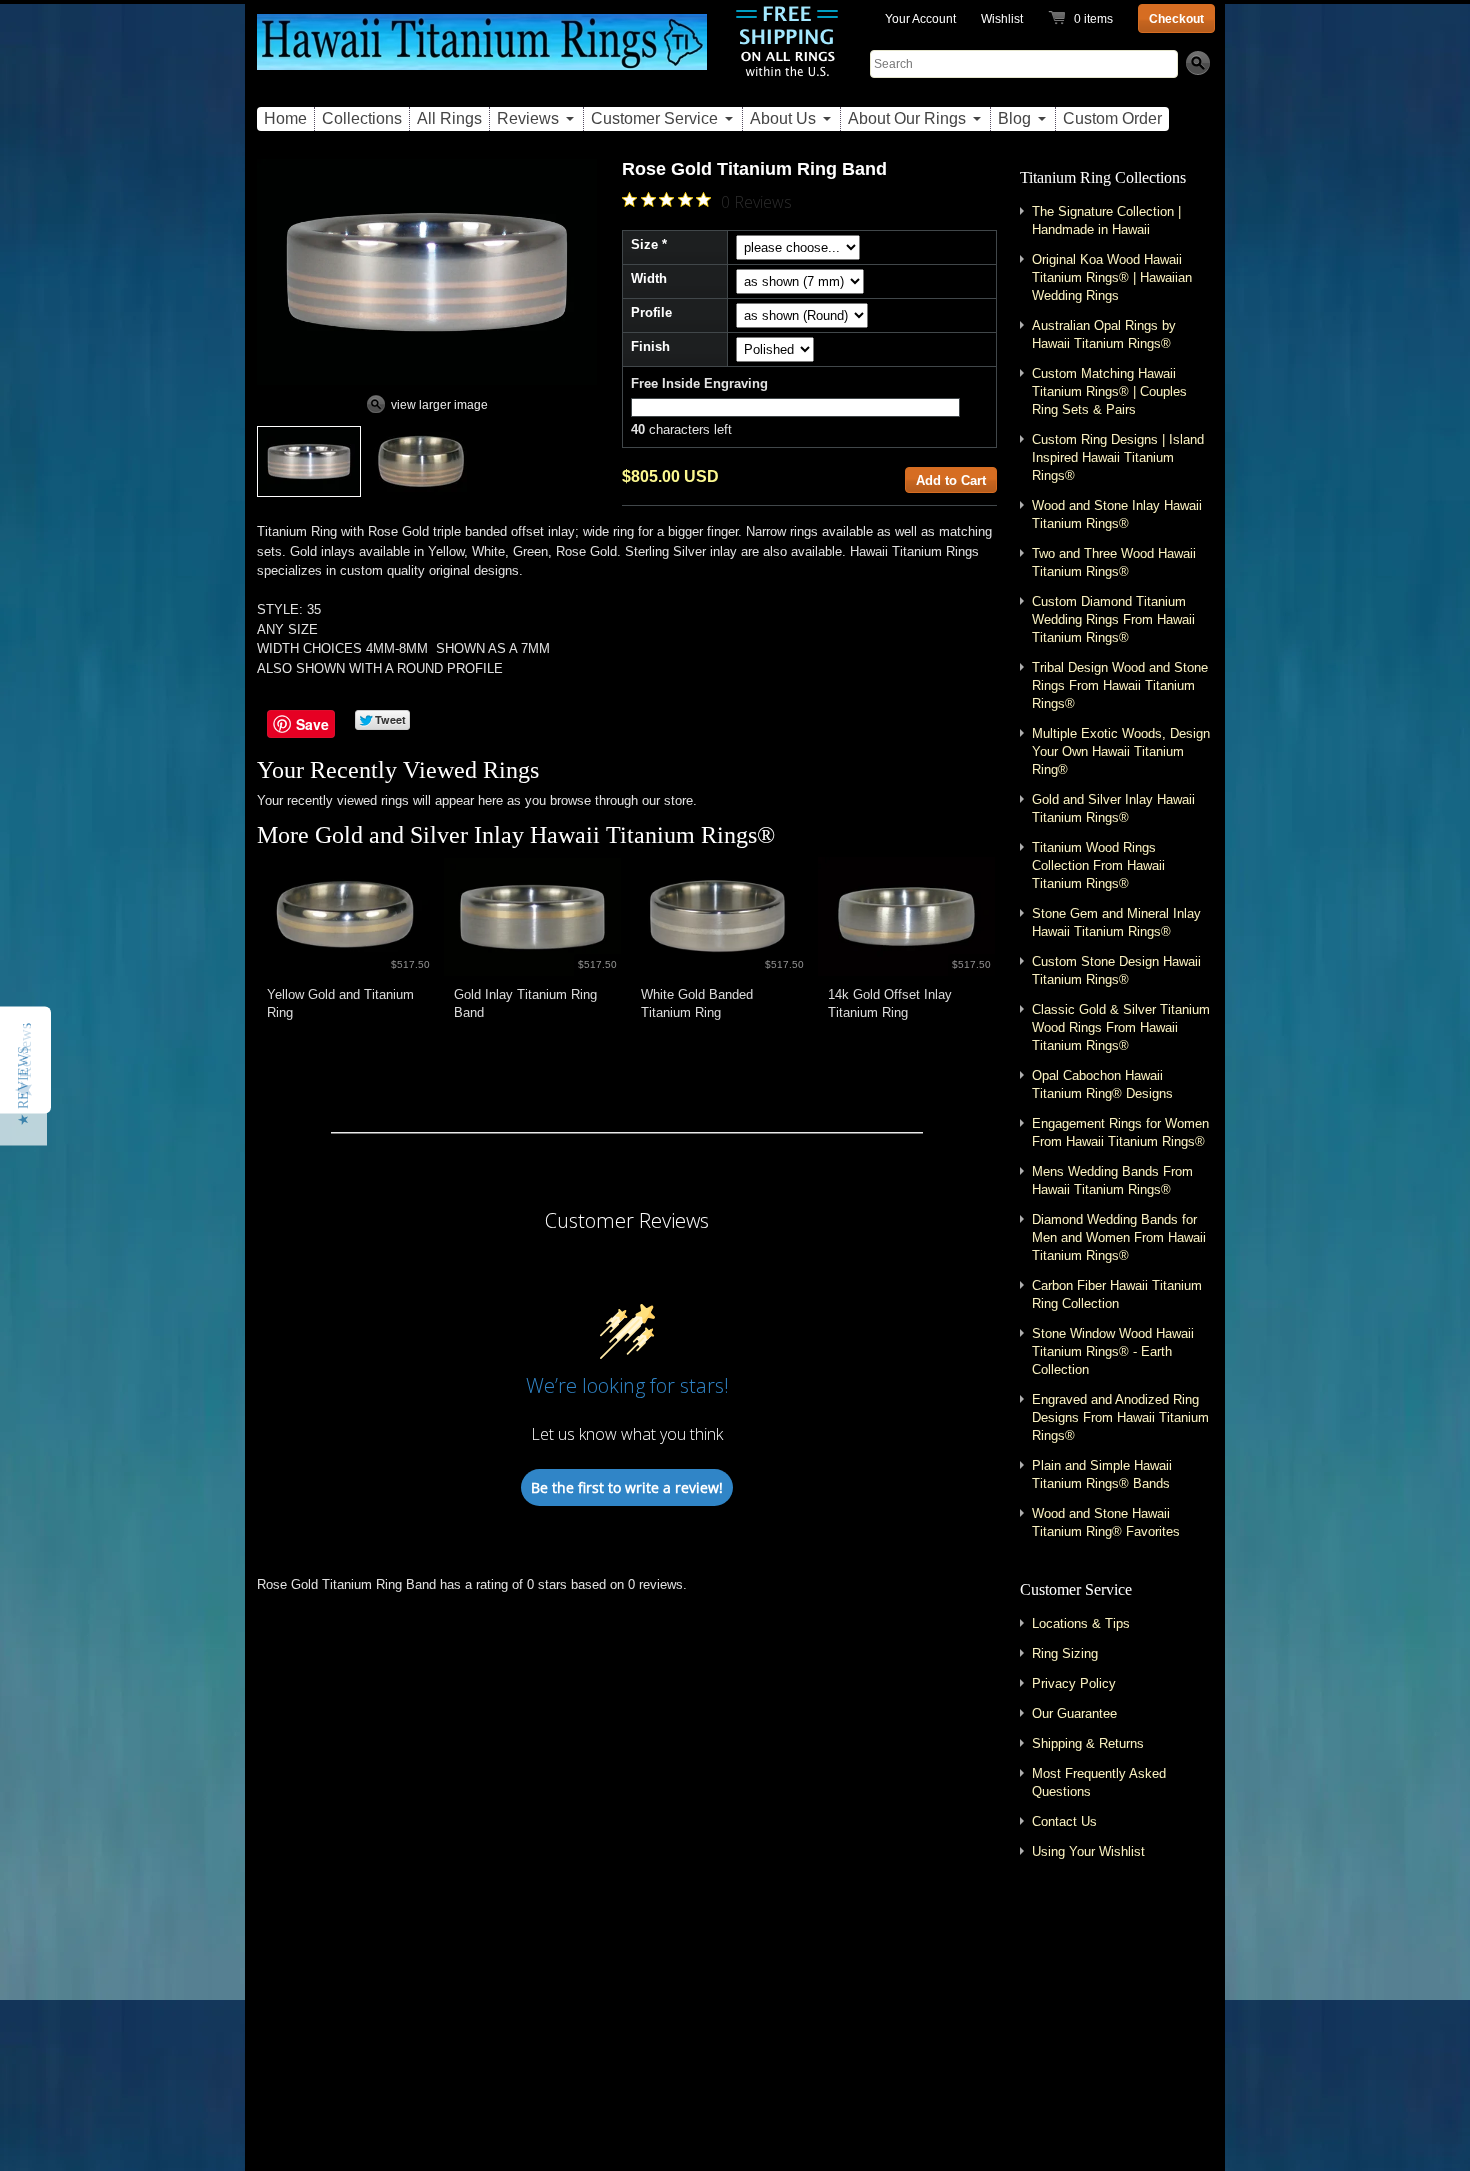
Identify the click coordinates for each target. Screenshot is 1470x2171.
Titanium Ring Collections (1103, 177)
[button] (23, 1086)
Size (644, 244)
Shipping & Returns (1088, 1743)
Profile (651, 312)
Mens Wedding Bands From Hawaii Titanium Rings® (1112, 1180)
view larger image (439, 405)
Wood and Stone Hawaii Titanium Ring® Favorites (1106, 1522)
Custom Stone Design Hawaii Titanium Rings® (1116, 970)
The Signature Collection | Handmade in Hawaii (1106, 220)
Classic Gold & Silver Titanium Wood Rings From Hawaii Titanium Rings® (1121, 1027)
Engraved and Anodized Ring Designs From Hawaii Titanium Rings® (1120, 1417)
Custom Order (1112, 118)
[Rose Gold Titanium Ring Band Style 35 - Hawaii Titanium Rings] (309, 461)
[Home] (482, 53)
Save (312, 724)
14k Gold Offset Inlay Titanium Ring (890, 1003)
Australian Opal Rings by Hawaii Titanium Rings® (1104, 334)
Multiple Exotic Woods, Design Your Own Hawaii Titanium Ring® (1121, 751)
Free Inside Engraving (699, 383)
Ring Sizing (1065, 1653)
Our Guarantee (1074, 1713)
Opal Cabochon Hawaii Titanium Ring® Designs (1102, 1084)
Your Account (920, 19)
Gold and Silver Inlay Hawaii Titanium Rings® (545, 835)
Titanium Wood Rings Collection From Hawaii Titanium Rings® (1098, 865)
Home (285, 118)
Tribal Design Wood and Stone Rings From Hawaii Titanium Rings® (1120, 685)
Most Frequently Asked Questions (1099, 1782)
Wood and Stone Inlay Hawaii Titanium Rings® (1117, 514)
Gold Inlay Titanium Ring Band (525, 1003)
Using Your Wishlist (1088, 1851)
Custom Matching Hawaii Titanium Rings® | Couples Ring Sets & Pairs (1109, 391)
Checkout (1176, 19)
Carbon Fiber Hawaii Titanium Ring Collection (1117, 1294)
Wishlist (1002, 19)
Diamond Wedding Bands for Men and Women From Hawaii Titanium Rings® (1119, 1237)
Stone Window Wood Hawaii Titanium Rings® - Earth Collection (1113, 1351)
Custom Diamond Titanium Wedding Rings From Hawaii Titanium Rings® (1113, 619)
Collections (362, 118)
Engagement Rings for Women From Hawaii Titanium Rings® (1120, 1132)
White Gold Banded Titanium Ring (697, 1003)
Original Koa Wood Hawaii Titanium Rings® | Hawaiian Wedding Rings (1112, 277)
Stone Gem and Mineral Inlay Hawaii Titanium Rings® (1116, 922)
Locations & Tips (1081, 1623)
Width (649, 278)
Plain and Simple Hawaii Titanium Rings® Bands (1102, 1474)
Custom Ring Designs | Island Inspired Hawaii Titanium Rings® (1118, 457)
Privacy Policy (1074, 1683)
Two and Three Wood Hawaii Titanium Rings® (1114, 562)
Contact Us (1064, 1821)
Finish (650, 346)
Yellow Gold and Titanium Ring (340, 1003)
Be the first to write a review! (627, 1487)
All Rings (449, 118)
